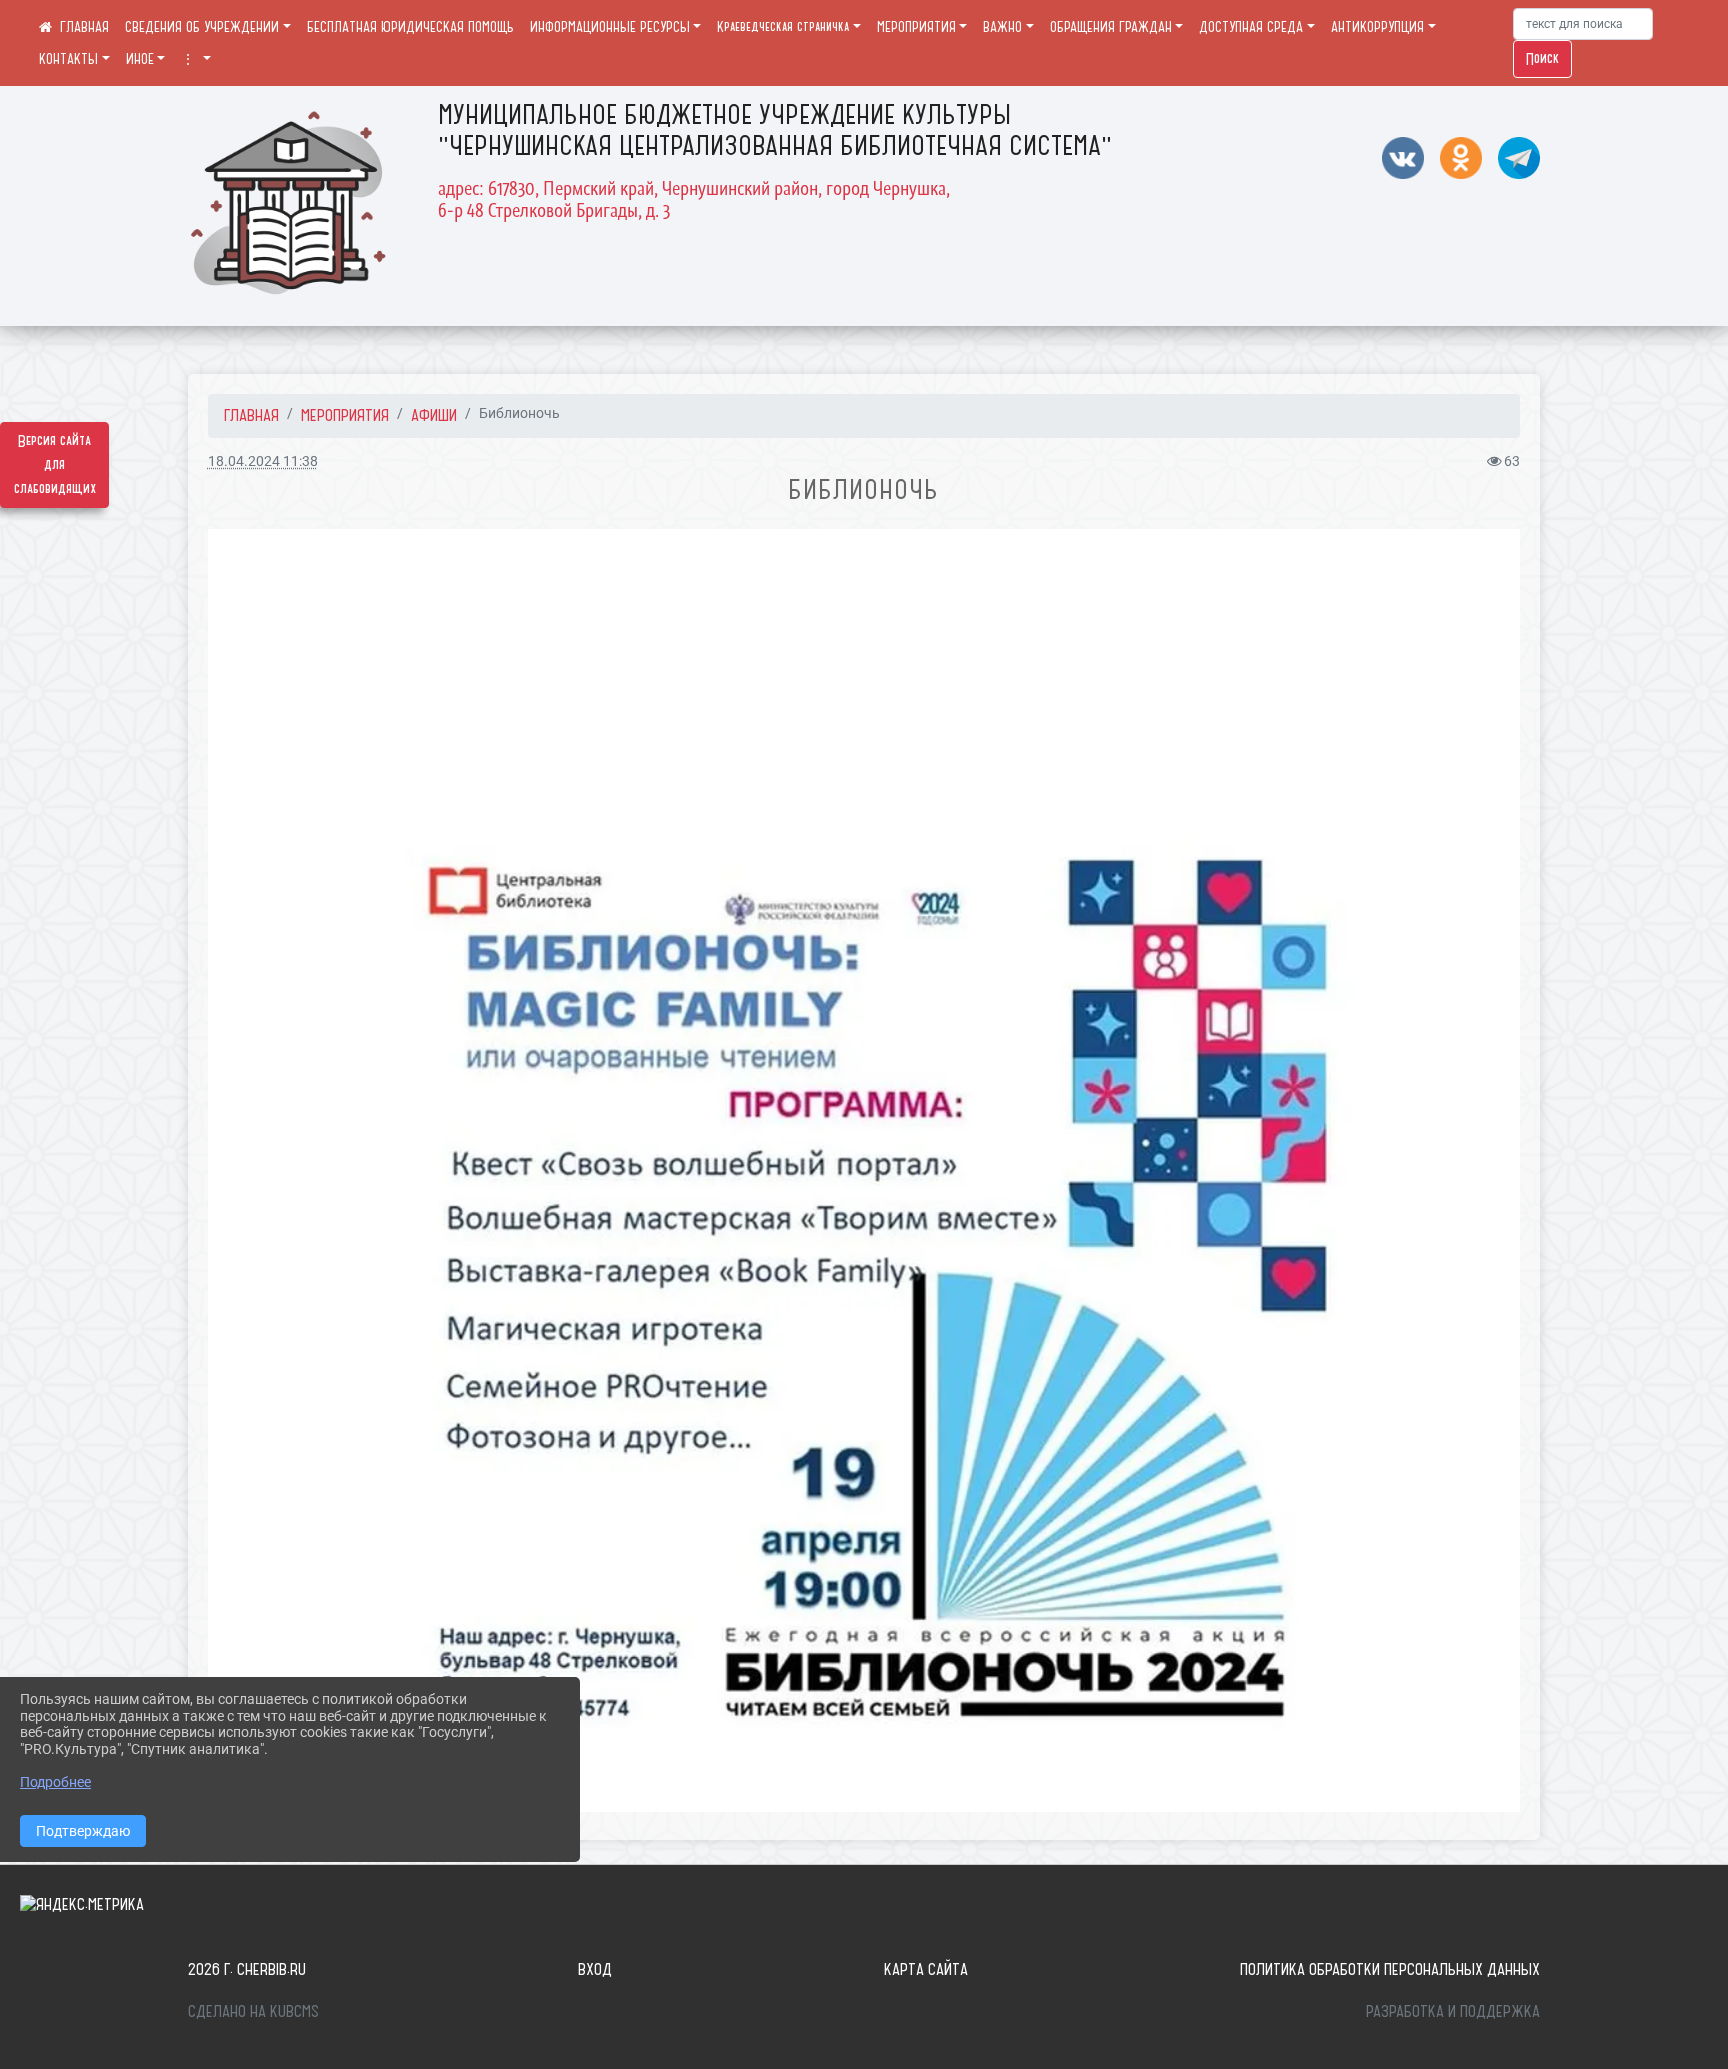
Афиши (434, 415)
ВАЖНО (1002, 27)
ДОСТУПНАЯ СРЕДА (1251, 27)
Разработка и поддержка (1453, 2011)
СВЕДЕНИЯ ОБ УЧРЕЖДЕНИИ (202, 27)
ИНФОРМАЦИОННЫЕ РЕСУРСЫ (610, 27)
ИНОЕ (140, 59)
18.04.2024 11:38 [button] (263, 461)
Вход (595, 1969)
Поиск (1542, 59)
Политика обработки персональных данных (1390, 1969)
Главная (251, 415)
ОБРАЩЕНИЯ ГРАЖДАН (1111, 27)
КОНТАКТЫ (68, 59)
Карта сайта (926, 1969)
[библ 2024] (864, 1170)
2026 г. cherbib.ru (247, 1969)
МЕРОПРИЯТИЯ (916, 27)
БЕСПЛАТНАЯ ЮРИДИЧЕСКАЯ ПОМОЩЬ (410, 27)
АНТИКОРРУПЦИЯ (1377, 27)
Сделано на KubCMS (253, 2011)
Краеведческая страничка (783, 27)
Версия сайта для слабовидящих (55, 465)
